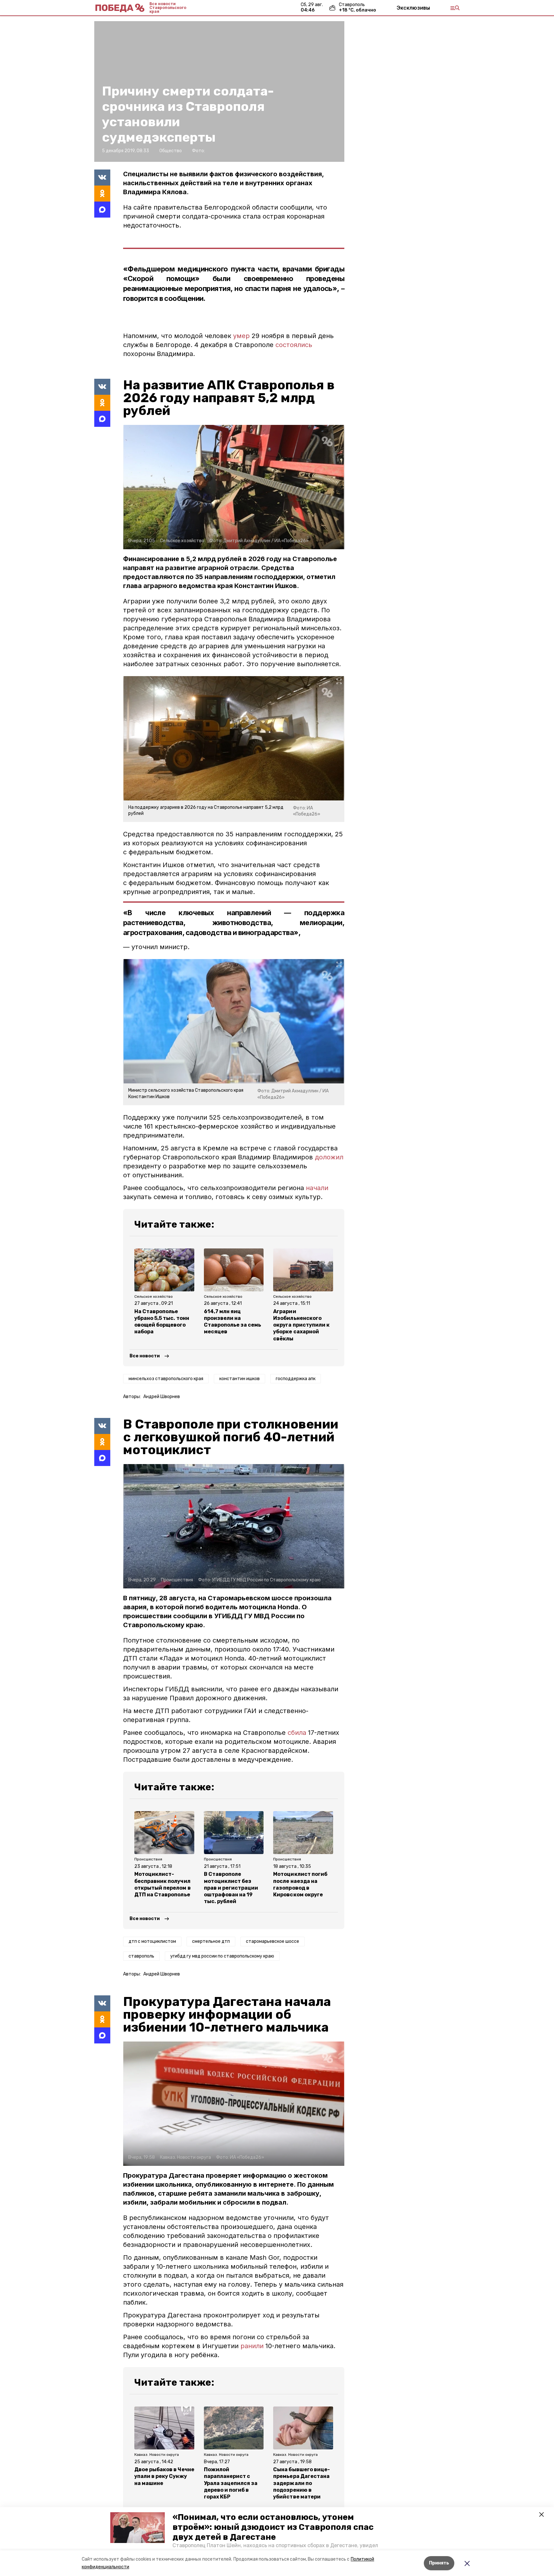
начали (317, 1188)
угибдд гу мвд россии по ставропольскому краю (222, 1956)
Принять (439, 2563)
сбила (297, 1733)
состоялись (294, 345)
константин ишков (239, 1379)
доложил (329, 1157)
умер (241, 336)
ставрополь (141, 1956)
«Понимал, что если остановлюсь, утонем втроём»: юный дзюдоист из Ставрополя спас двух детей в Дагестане (273, 2527)
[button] (138, 2528)
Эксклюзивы (413, 8)
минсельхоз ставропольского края (166, 1379)
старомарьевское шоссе (273, 1941)
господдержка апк (296, 1379)
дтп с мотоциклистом (152, 1941)
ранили (251, 2346)
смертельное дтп (211, 1941)
